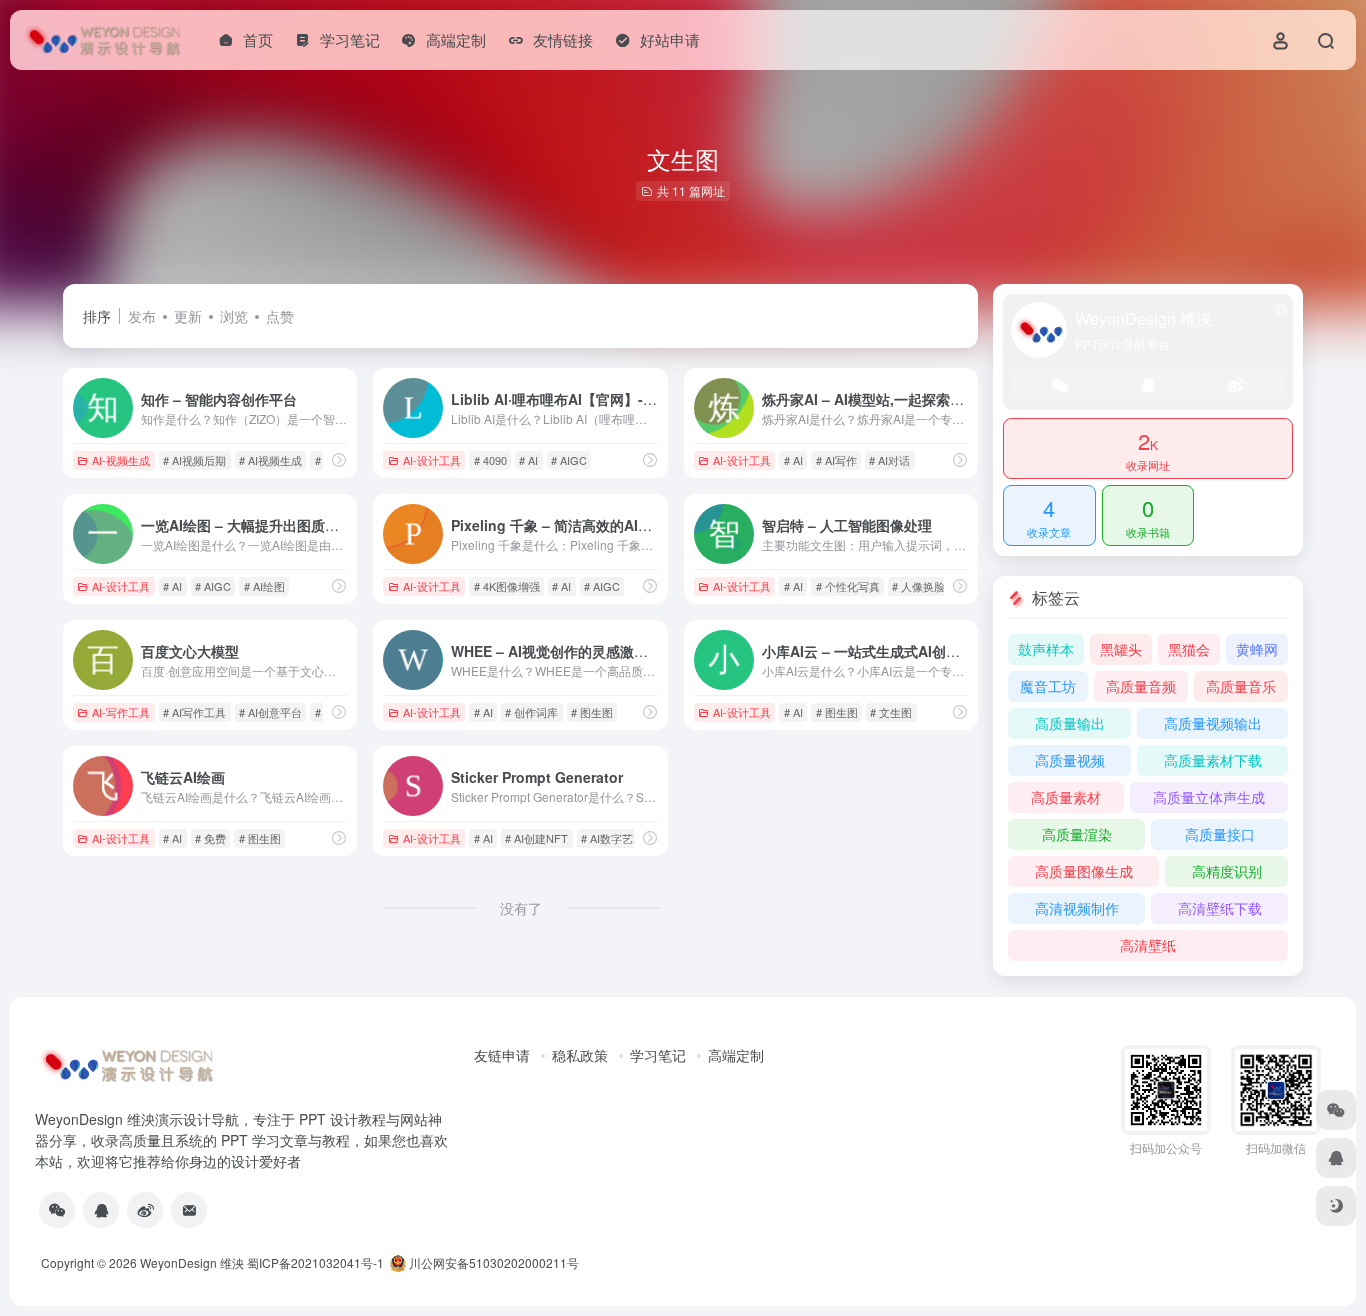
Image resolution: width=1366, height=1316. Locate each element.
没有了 (521, 908)
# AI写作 (836, 460)
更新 (188, 316)
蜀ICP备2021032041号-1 (315, 1262)
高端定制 (736, 1055)
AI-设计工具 (432, 460)
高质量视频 (1070, 760)
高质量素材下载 (1213, 760)
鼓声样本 (1046, 649)
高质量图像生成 (1084, 871)
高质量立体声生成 (1209, 797)
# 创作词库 (531, 712)
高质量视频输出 (1213, 723)
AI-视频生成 (121, 460)
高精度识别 (1227, 871)
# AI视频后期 (194, 460)
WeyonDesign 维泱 (192, 1262)
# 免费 (210, 838)
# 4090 (490, 460)
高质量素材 (1066, 797)
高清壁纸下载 (1220, 908)
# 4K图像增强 (507, 586)
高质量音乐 (1241, 686)
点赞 (280, 316)
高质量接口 (1220, 834)
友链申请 (502, 1055)
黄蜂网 (1257, 649)
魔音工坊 (1048, 686)
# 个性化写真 (848, 586)
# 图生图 (592, 712)
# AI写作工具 (194, 712)
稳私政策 (580, 1055)
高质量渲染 (1077, 834)
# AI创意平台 (270, 712)
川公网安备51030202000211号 (492, 1262)
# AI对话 (889, 460)
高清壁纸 (1148, 945)
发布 (142, 316)
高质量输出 (1070, 723)
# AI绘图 (264, 586)
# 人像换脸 (918, 586)
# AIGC (569, 460)
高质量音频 (1141, 686)
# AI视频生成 (270, 460)
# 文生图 (891, 712)
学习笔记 (658, 1055)
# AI (528, 460)
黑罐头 (1121, 649)
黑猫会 (1189, 649)
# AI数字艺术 (612, 838)
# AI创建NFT (536, 838)
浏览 (234, 316)
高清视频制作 (1077, 908)
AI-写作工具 (121, 712)
